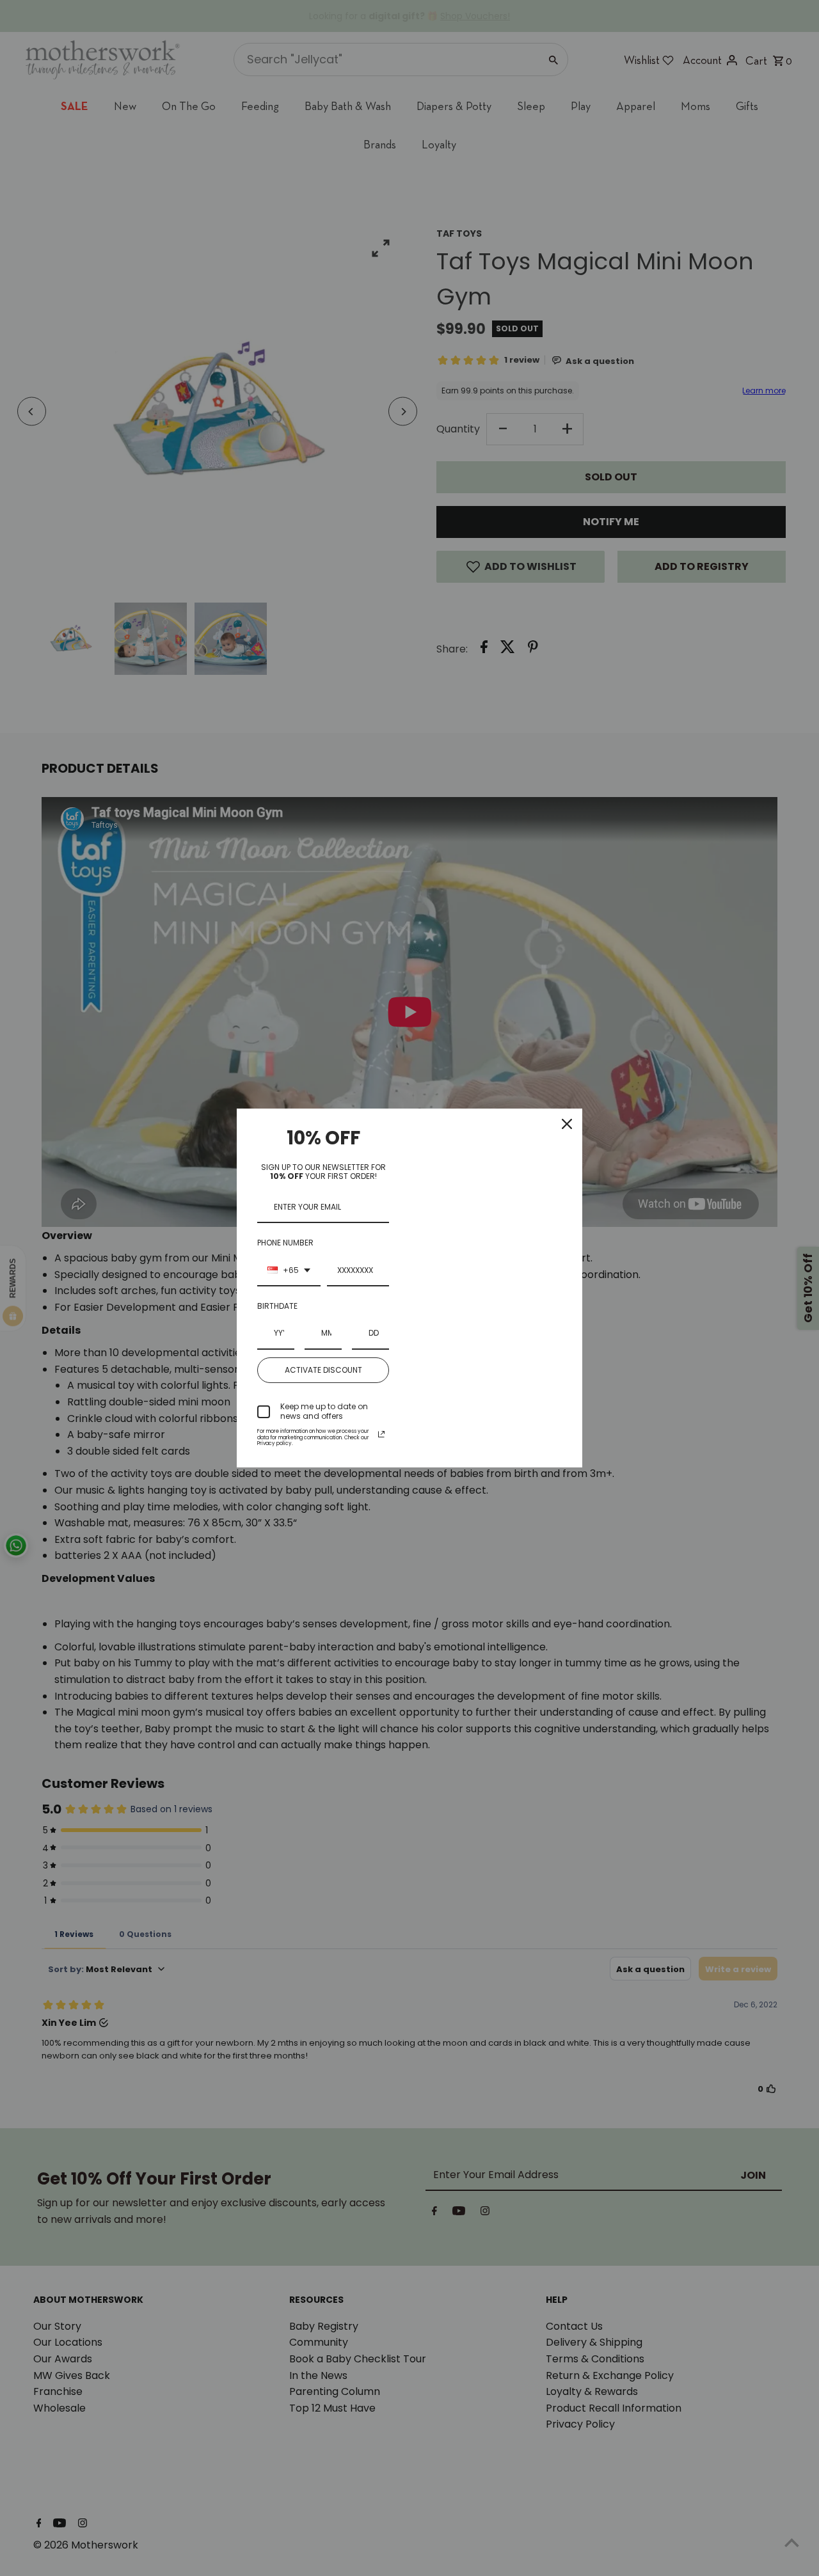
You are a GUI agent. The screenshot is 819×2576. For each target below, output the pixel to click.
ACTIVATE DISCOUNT (323, 1370)
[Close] (567, 1124)
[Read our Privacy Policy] (381, 1434)
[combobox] (289, 1271)
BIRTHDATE (277, 1306)
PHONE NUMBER (285, 1243)
